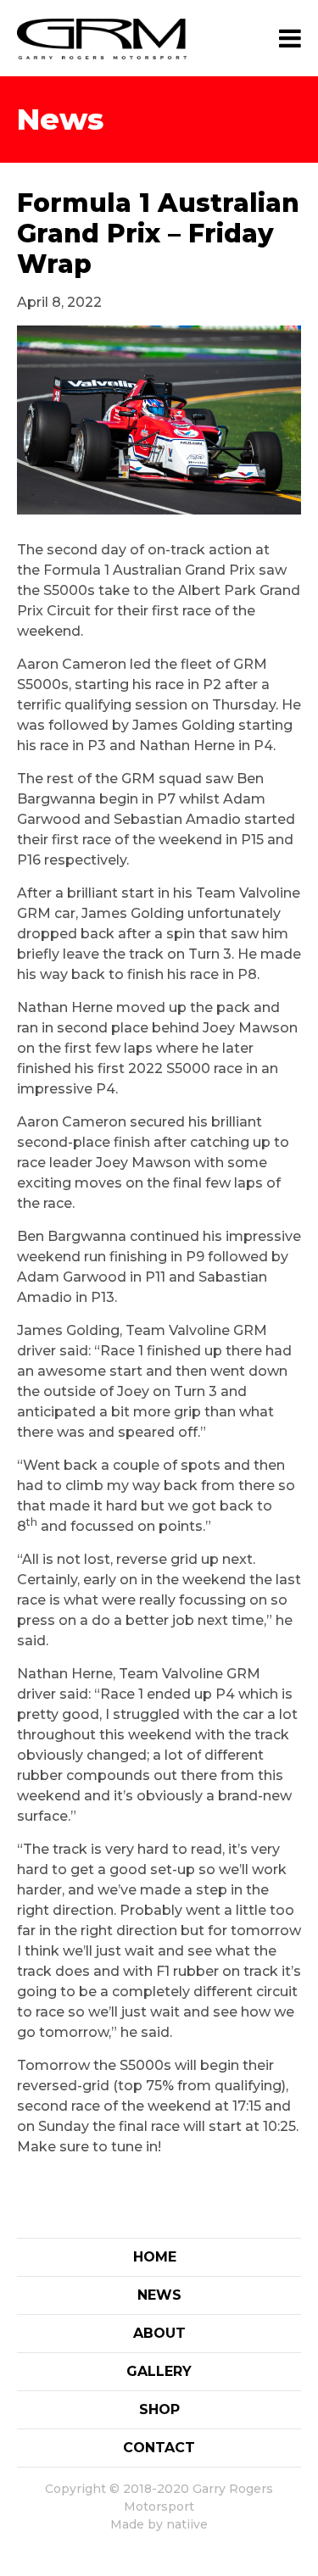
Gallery (159, 2371)
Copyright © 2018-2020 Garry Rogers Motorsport (159, 2498)
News (159, 2295)
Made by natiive (159, 2524)
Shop (159, 2409)
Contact (159, 2448)
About (159, 2333)
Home (155, 2257)
